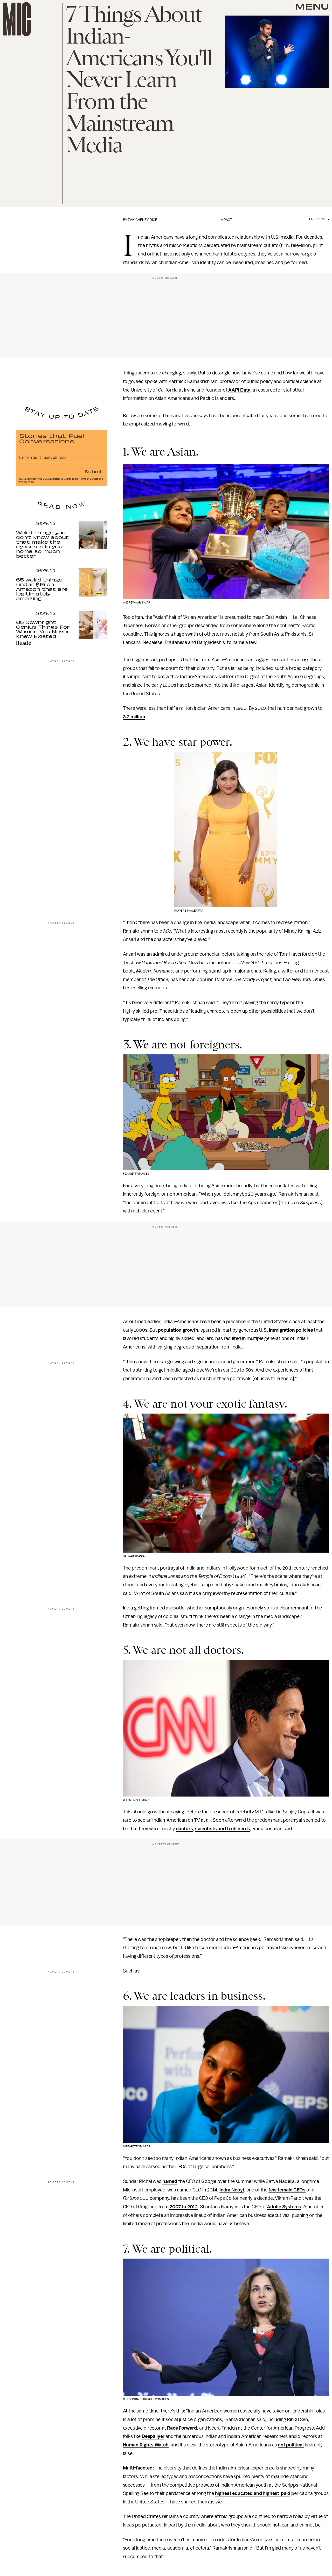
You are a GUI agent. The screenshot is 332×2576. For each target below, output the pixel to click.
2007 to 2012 (183, 2207)
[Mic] (17, 19)
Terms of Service (89, 479)
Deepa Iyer (153, 2437)
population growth (178, 1330)
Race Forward (182, 2428)
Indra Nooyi (232, 2190)
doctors (184, 1829)
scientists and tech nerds (223, 1829)
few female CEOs (287, 2190)
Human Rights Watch (146, 2445)
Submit (94, 471)
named (170, 2181)
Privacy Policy (27, 482)
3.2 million (134, 717)
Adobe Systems (284, 2207)
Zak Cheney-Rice (143, 220)
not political (291, 2445)
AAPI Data (239, 390)
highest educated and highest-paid (253, 2494)
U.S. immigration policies (286, 1330)
